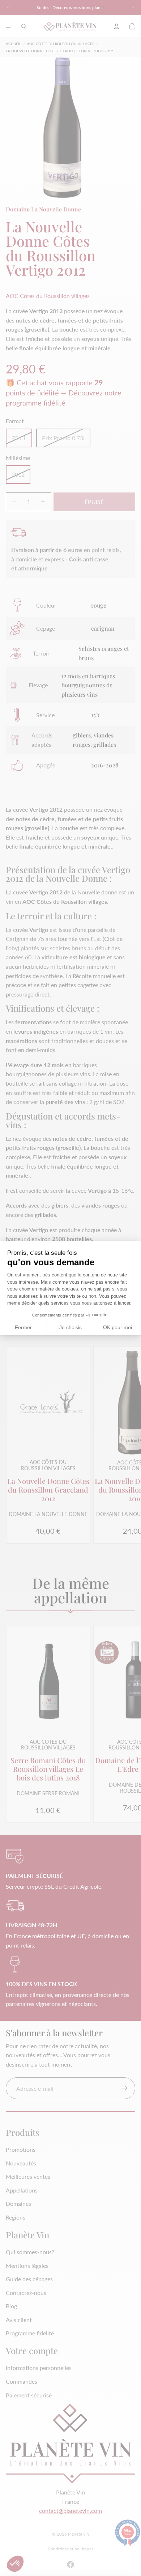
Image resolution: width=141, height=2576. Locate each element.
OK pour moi (117, 1327)
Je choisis (70, 1327)
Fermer (23, 1327)
